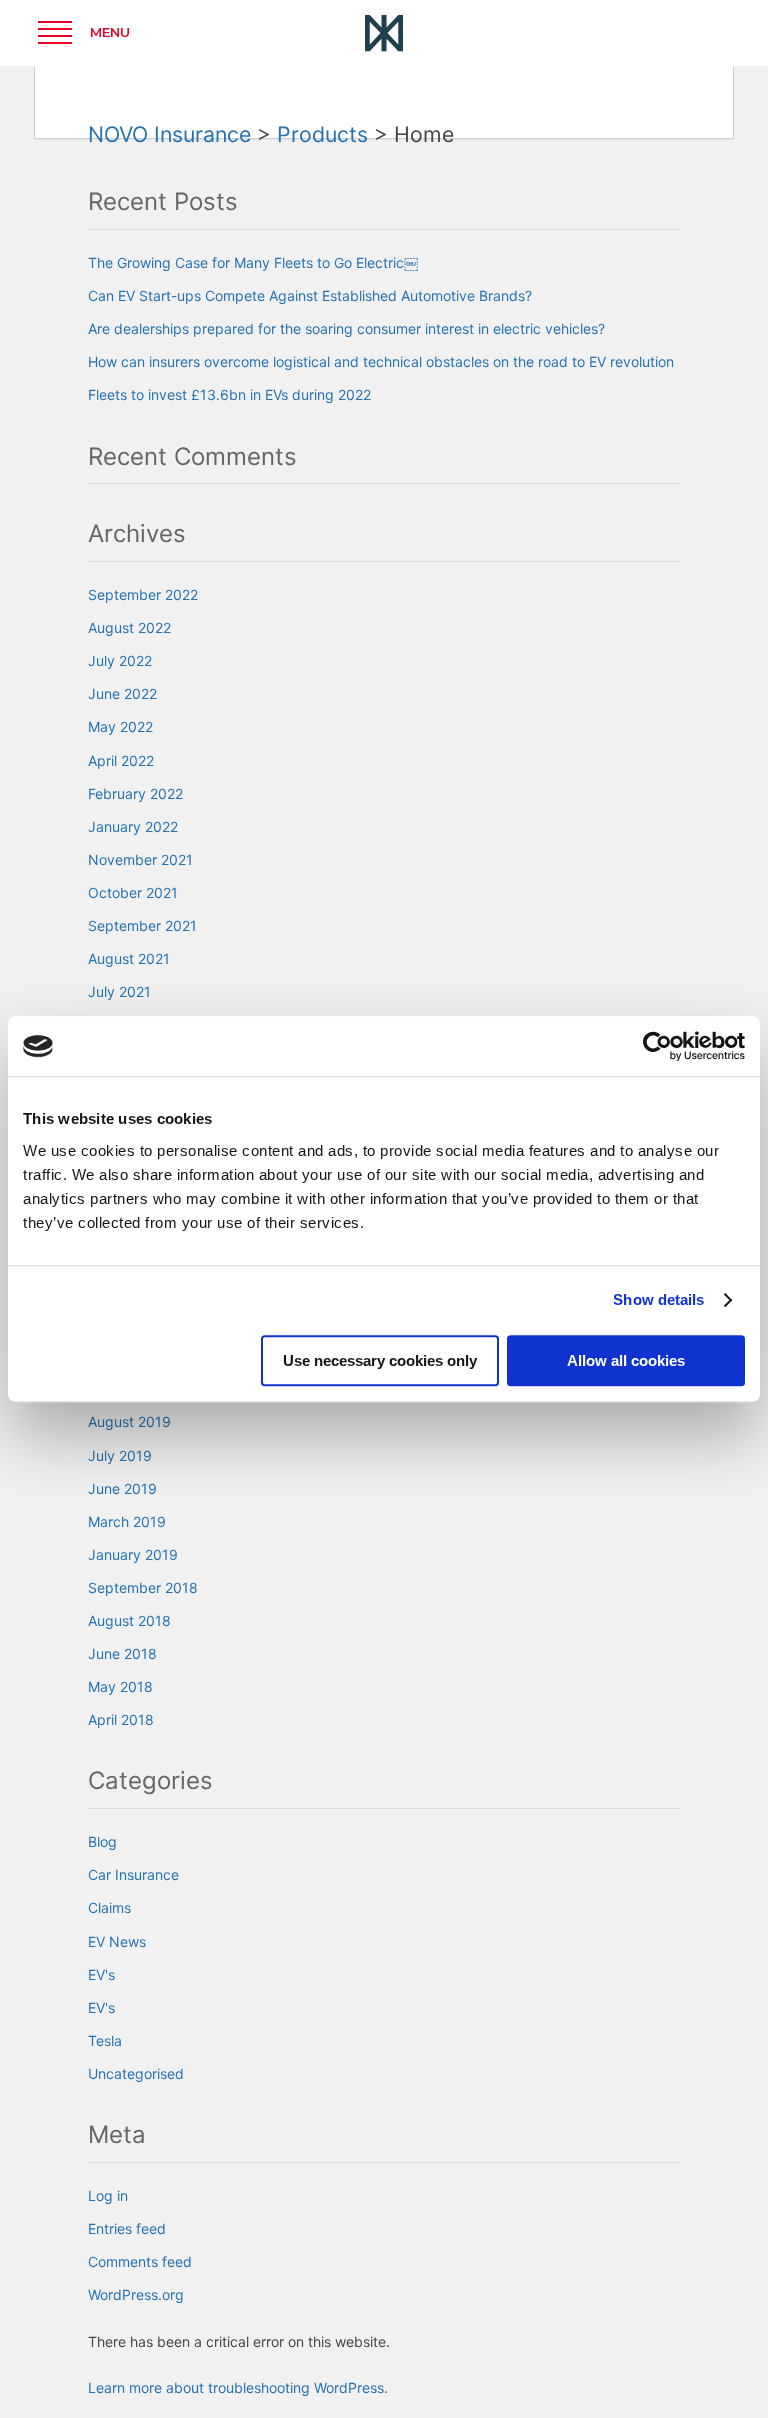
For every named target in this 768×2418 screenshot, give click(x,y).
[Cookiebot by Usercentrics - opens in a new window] (657, 1046)
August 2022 (129, 627)
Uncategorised (136, 2073)
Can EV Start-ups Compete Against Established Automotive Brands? (310, 295)
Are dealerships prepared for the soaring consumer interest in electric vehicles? (346, 328)
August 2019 (129, 1421)
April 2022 (121, 760)
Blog (102, 1841)
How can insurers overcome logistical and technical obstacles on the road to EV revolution (381, 361)
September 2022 (143, 594)
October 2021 (133, 892)
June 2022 (122, 693)
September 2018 (143, 1587)
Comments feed (140, 2261)
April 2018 (121, 1719)
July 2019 (120, 1455)
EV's (101, 1974)
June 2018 (122, 1653)
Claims (109, 1907)
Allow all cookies (626, 1360)
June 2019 (122, 1488)
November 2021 (140, 859)
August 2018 (129, 1620)
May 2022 (120, 726)
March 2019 (127, 1521)
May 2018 (120, 1686)
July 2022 (120, 660)
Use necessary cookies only (380, 1360)
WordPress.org (136, 2294)
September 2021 (142, 925)
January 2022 (133, 826)
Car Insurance (133, 1874)
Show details (658, 1299)
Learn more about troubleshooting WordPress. (238, 2387)
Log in (108, 2195)
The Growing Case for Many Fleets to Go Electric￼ (253, 262)
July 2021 (119, 991)
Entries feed (127, 2228)
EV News (117, 1941)
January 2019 (133, 1554)
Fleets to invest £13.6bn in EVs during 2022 (229, 394)
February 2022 (135, 793)
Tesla (105, 2040)
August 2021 (129, 958)
